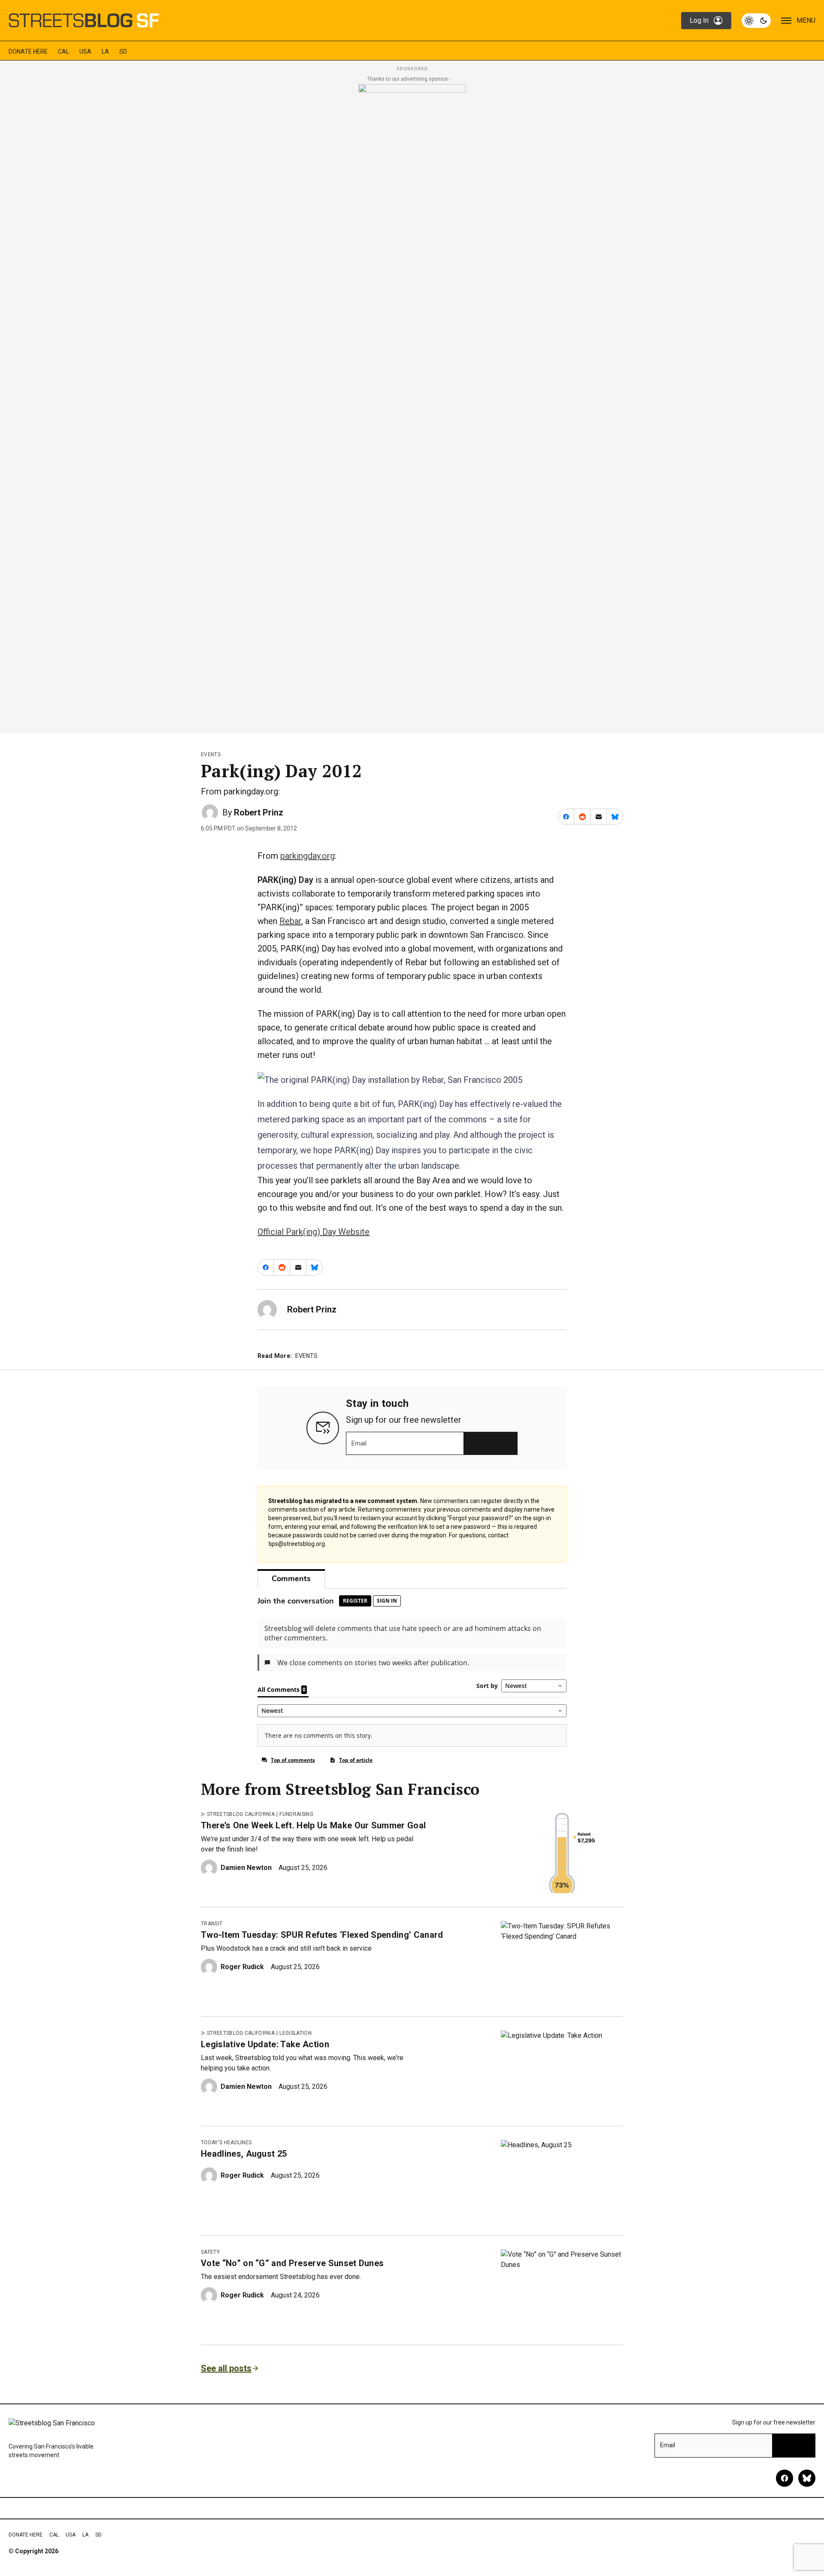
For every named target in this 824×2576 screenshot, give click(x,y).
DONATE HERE (28, 52)
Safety (210, 2252)
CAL (64, 52)
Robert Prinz (259, 812)
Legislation (295, 2033)
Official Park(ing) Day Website (314, 1232)
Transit (212, 1924)
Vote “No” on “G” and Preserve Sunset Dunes (292, 2263)
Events (211, 755)
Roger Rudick (242, 1967)
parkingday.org (307, 856)
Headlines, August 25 (244, 2154)
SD (123, 52)
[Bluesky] (807, 2478)
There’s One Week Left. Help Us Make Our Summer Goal (313, 1825)
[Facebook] (785, 2478)
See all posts (226, 2368)
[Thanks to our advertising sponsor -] (412, 406)
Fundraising (296, 1814)
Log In (699, 20)
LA (105, 52)
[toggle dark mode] (756, 21)
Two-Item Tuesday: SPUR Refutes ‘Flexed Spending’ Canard (322, 1935)
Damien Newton (246, 1868)
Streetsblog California (241, 1814)
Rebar (290, 921)
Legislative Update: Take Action (265, 2044)
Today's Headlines (226, 2143)
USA (85, 52)
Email (359, 1443)
